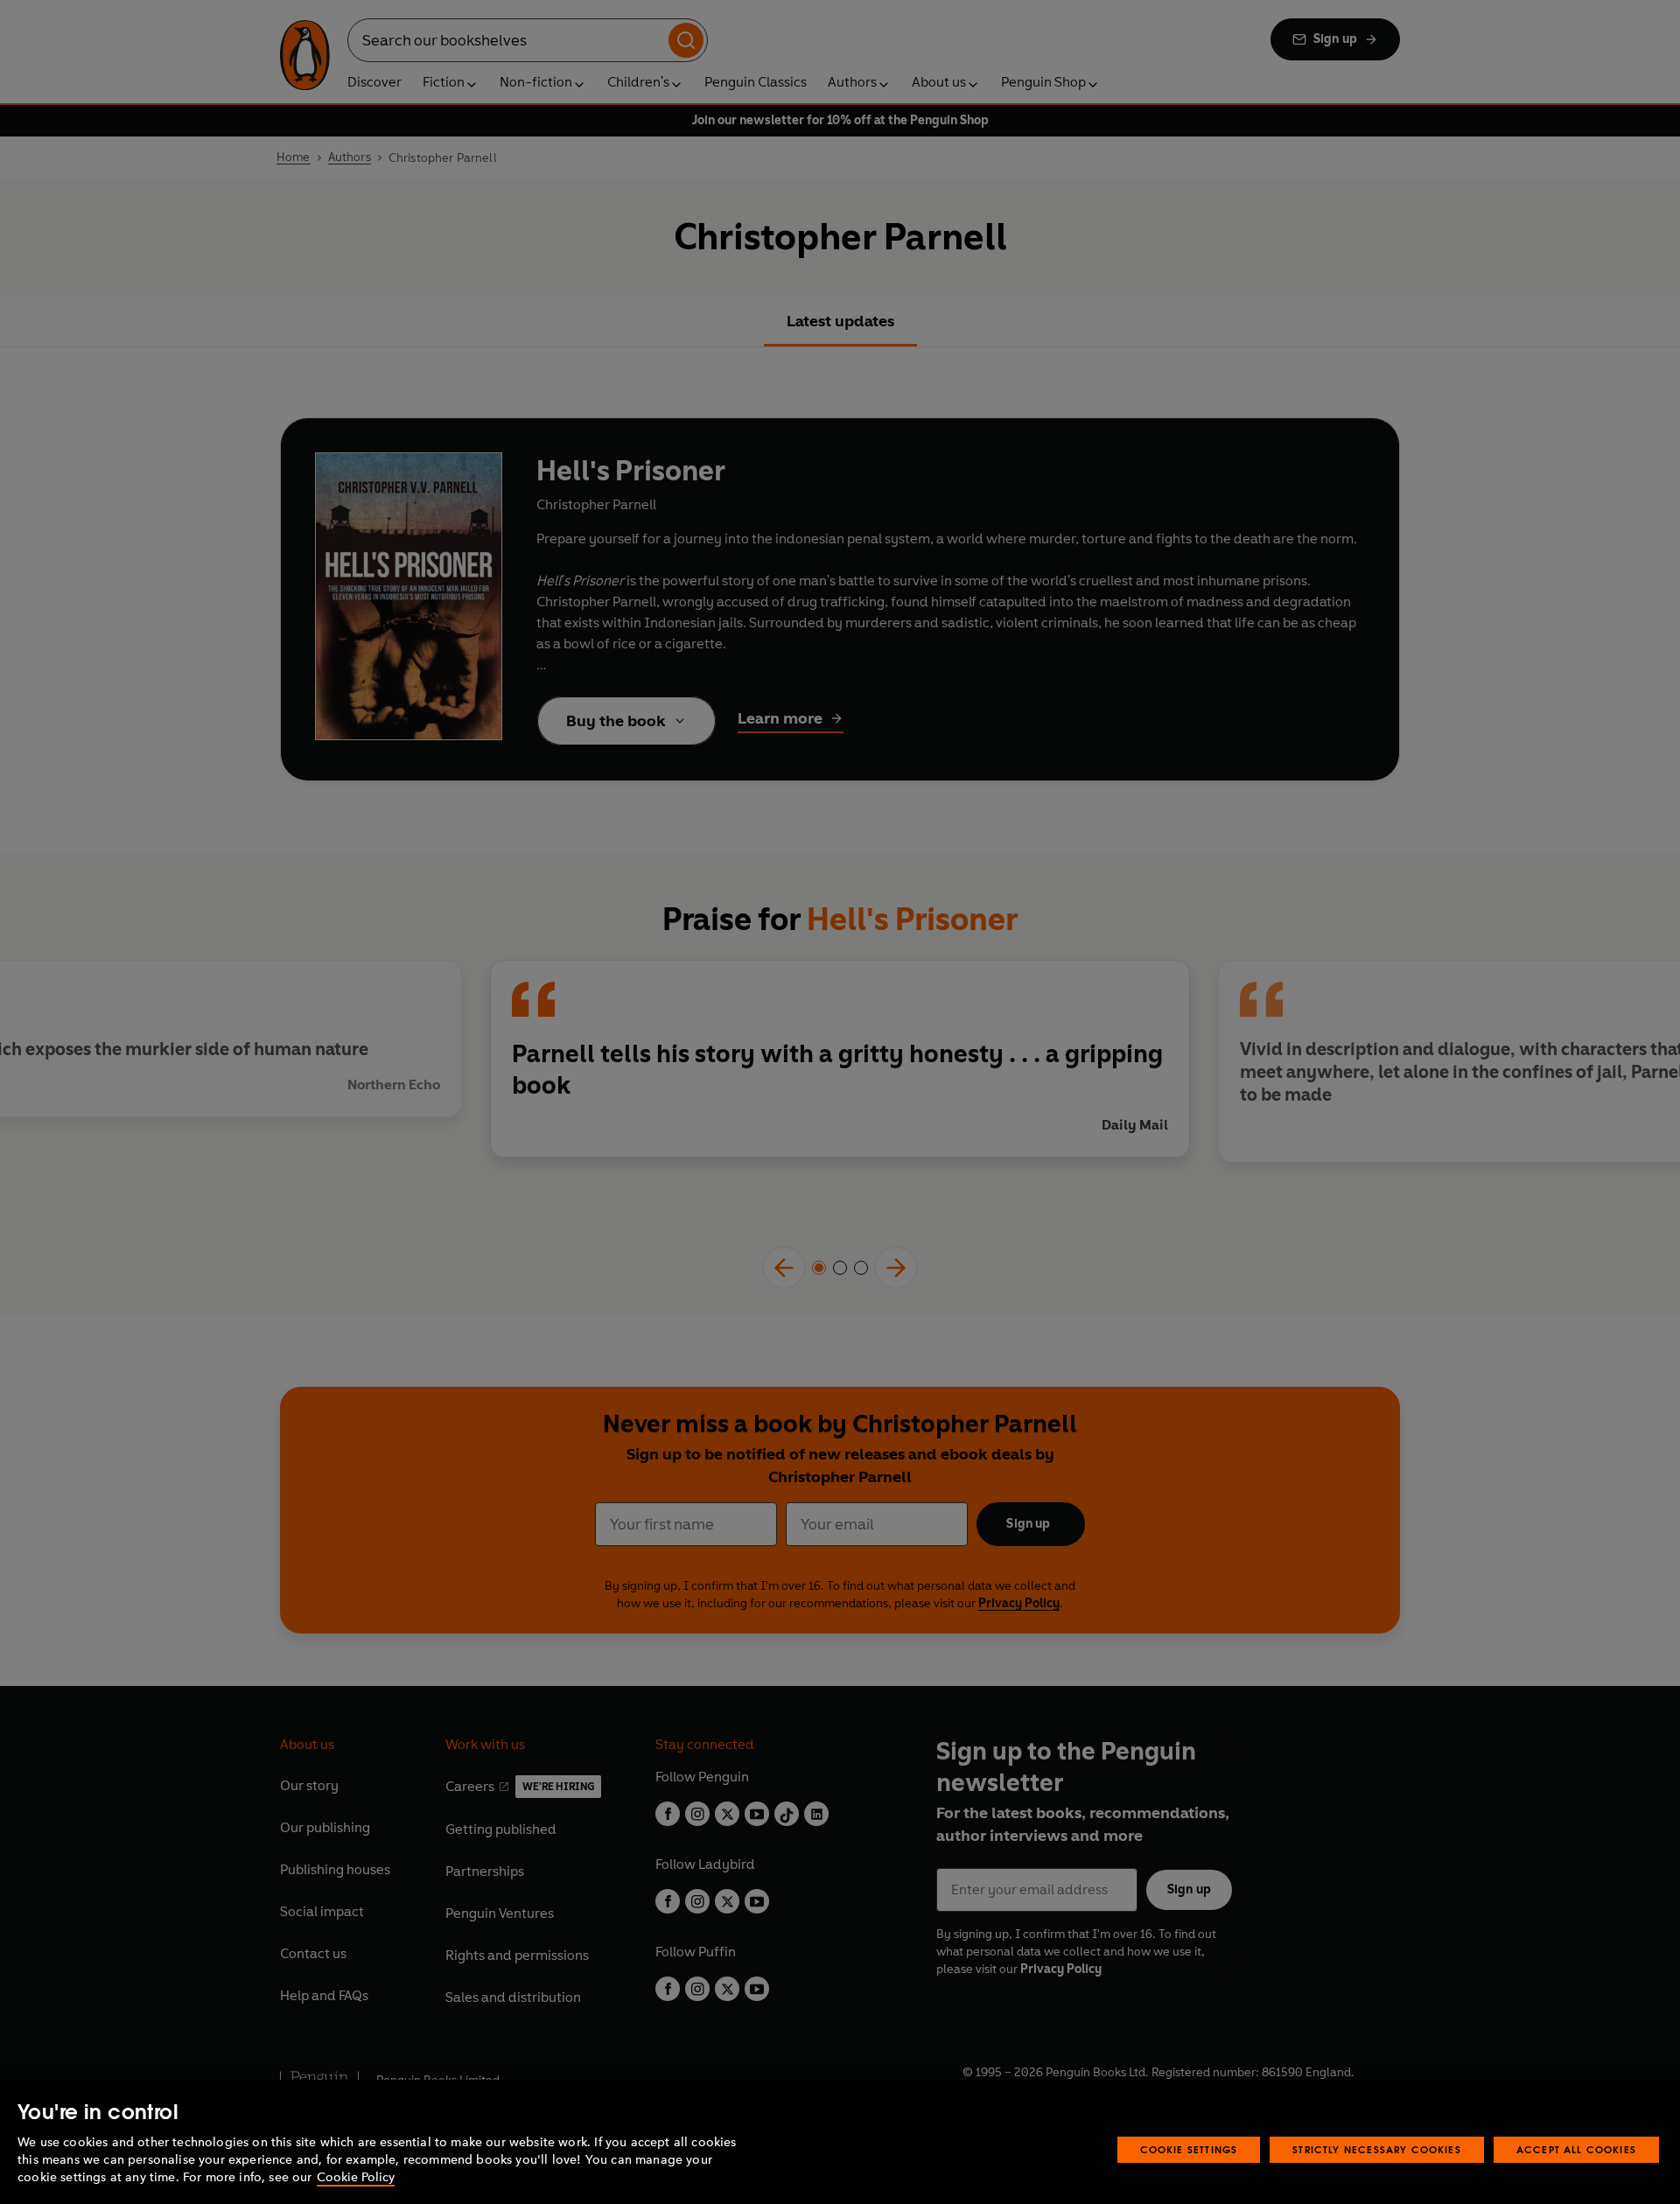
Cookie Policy (356, 2177)
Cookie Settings (1189, 2149)
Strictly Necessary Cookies (1377, 2149)
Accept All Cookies (1576, 2149)
